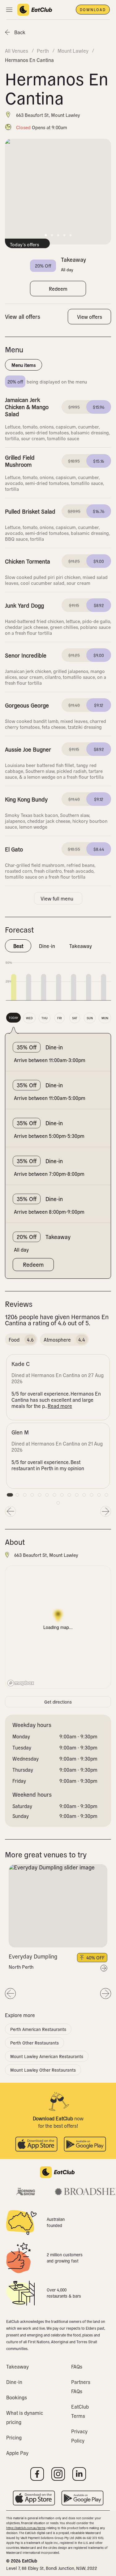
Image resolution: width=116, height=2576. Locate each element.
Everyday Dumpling (33, 1956)
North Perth (21, 1967)
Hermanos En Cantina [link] (29, 60)
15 (58, 1503)
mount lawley (73, 51)
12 (92, 1495)
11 (84, 1495)
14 (106, 1495)
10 (77, 1495)
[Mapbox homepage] (21, 1683)
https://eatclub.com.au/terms (26, 2528)
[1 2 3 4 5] (58, 1906)
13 (99, 1495)
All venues (17, 51)
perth (43, 51)
